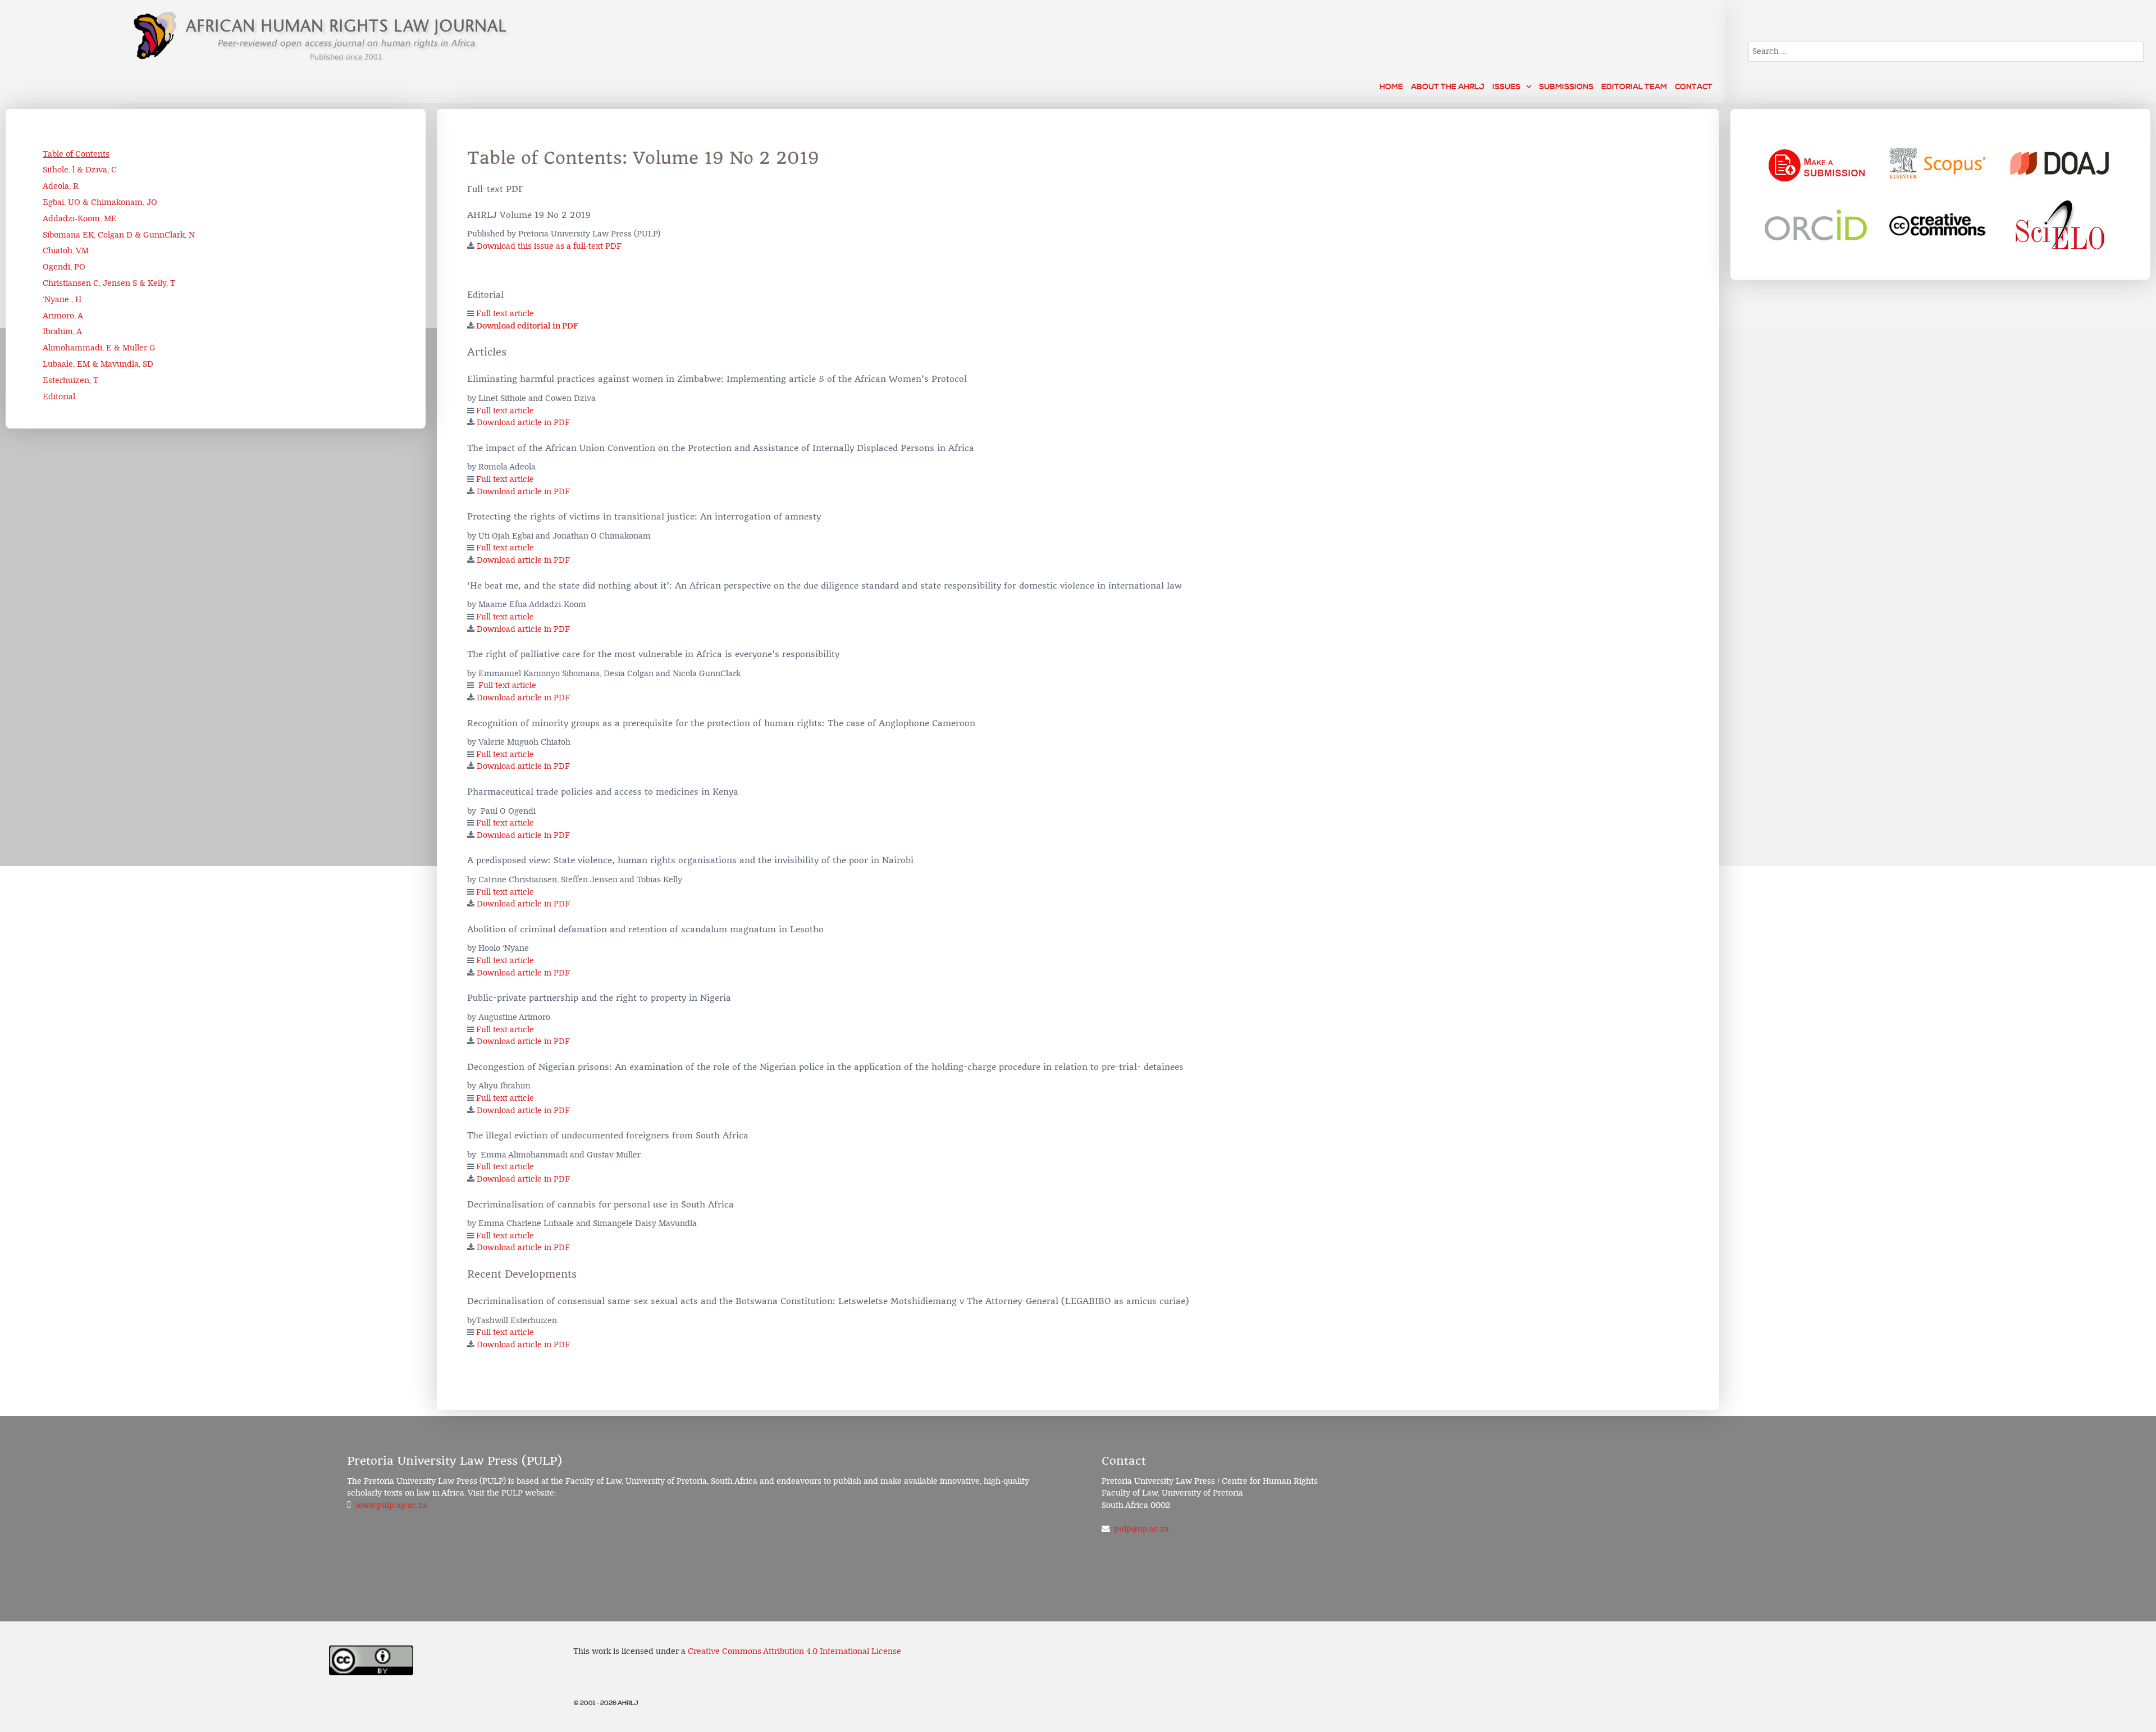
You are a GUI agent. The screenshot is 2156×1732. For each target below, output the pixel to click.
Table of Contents (76, 154)
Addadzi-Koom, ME (80, 219)
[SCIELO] (2060, 225)
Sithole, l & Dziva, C (80, 170)
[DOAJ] (2060, 163)
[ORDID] (1817, 225)
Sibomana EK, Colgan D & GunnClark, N (119, 235)
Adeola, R (61, 186)
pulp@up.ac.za (1141, 1529)
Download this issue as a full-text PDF (549, 246)
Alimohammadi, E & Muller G (99, 348)
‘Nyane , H (62, 300)
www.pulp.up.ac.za (391, 1505)
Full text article (505, 314)
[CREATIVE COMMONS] (1938, 225)
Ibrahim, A (62, 332)
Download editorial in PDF (527, 326)
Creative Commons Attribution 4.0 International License (794, 1651)
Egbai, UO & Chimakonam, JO (100, 202)
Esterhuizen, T (70, 380)
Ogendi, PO (64, 267)
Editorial (59, 397)
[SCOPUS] (1938, 163)
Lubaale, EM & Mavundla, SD (98, 364)
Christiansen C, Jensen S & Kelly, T (109, 283)
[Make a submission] (1817, 163)
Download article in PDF (523, 423)
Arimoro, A (63, 316)
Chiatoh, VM (66, 251)
